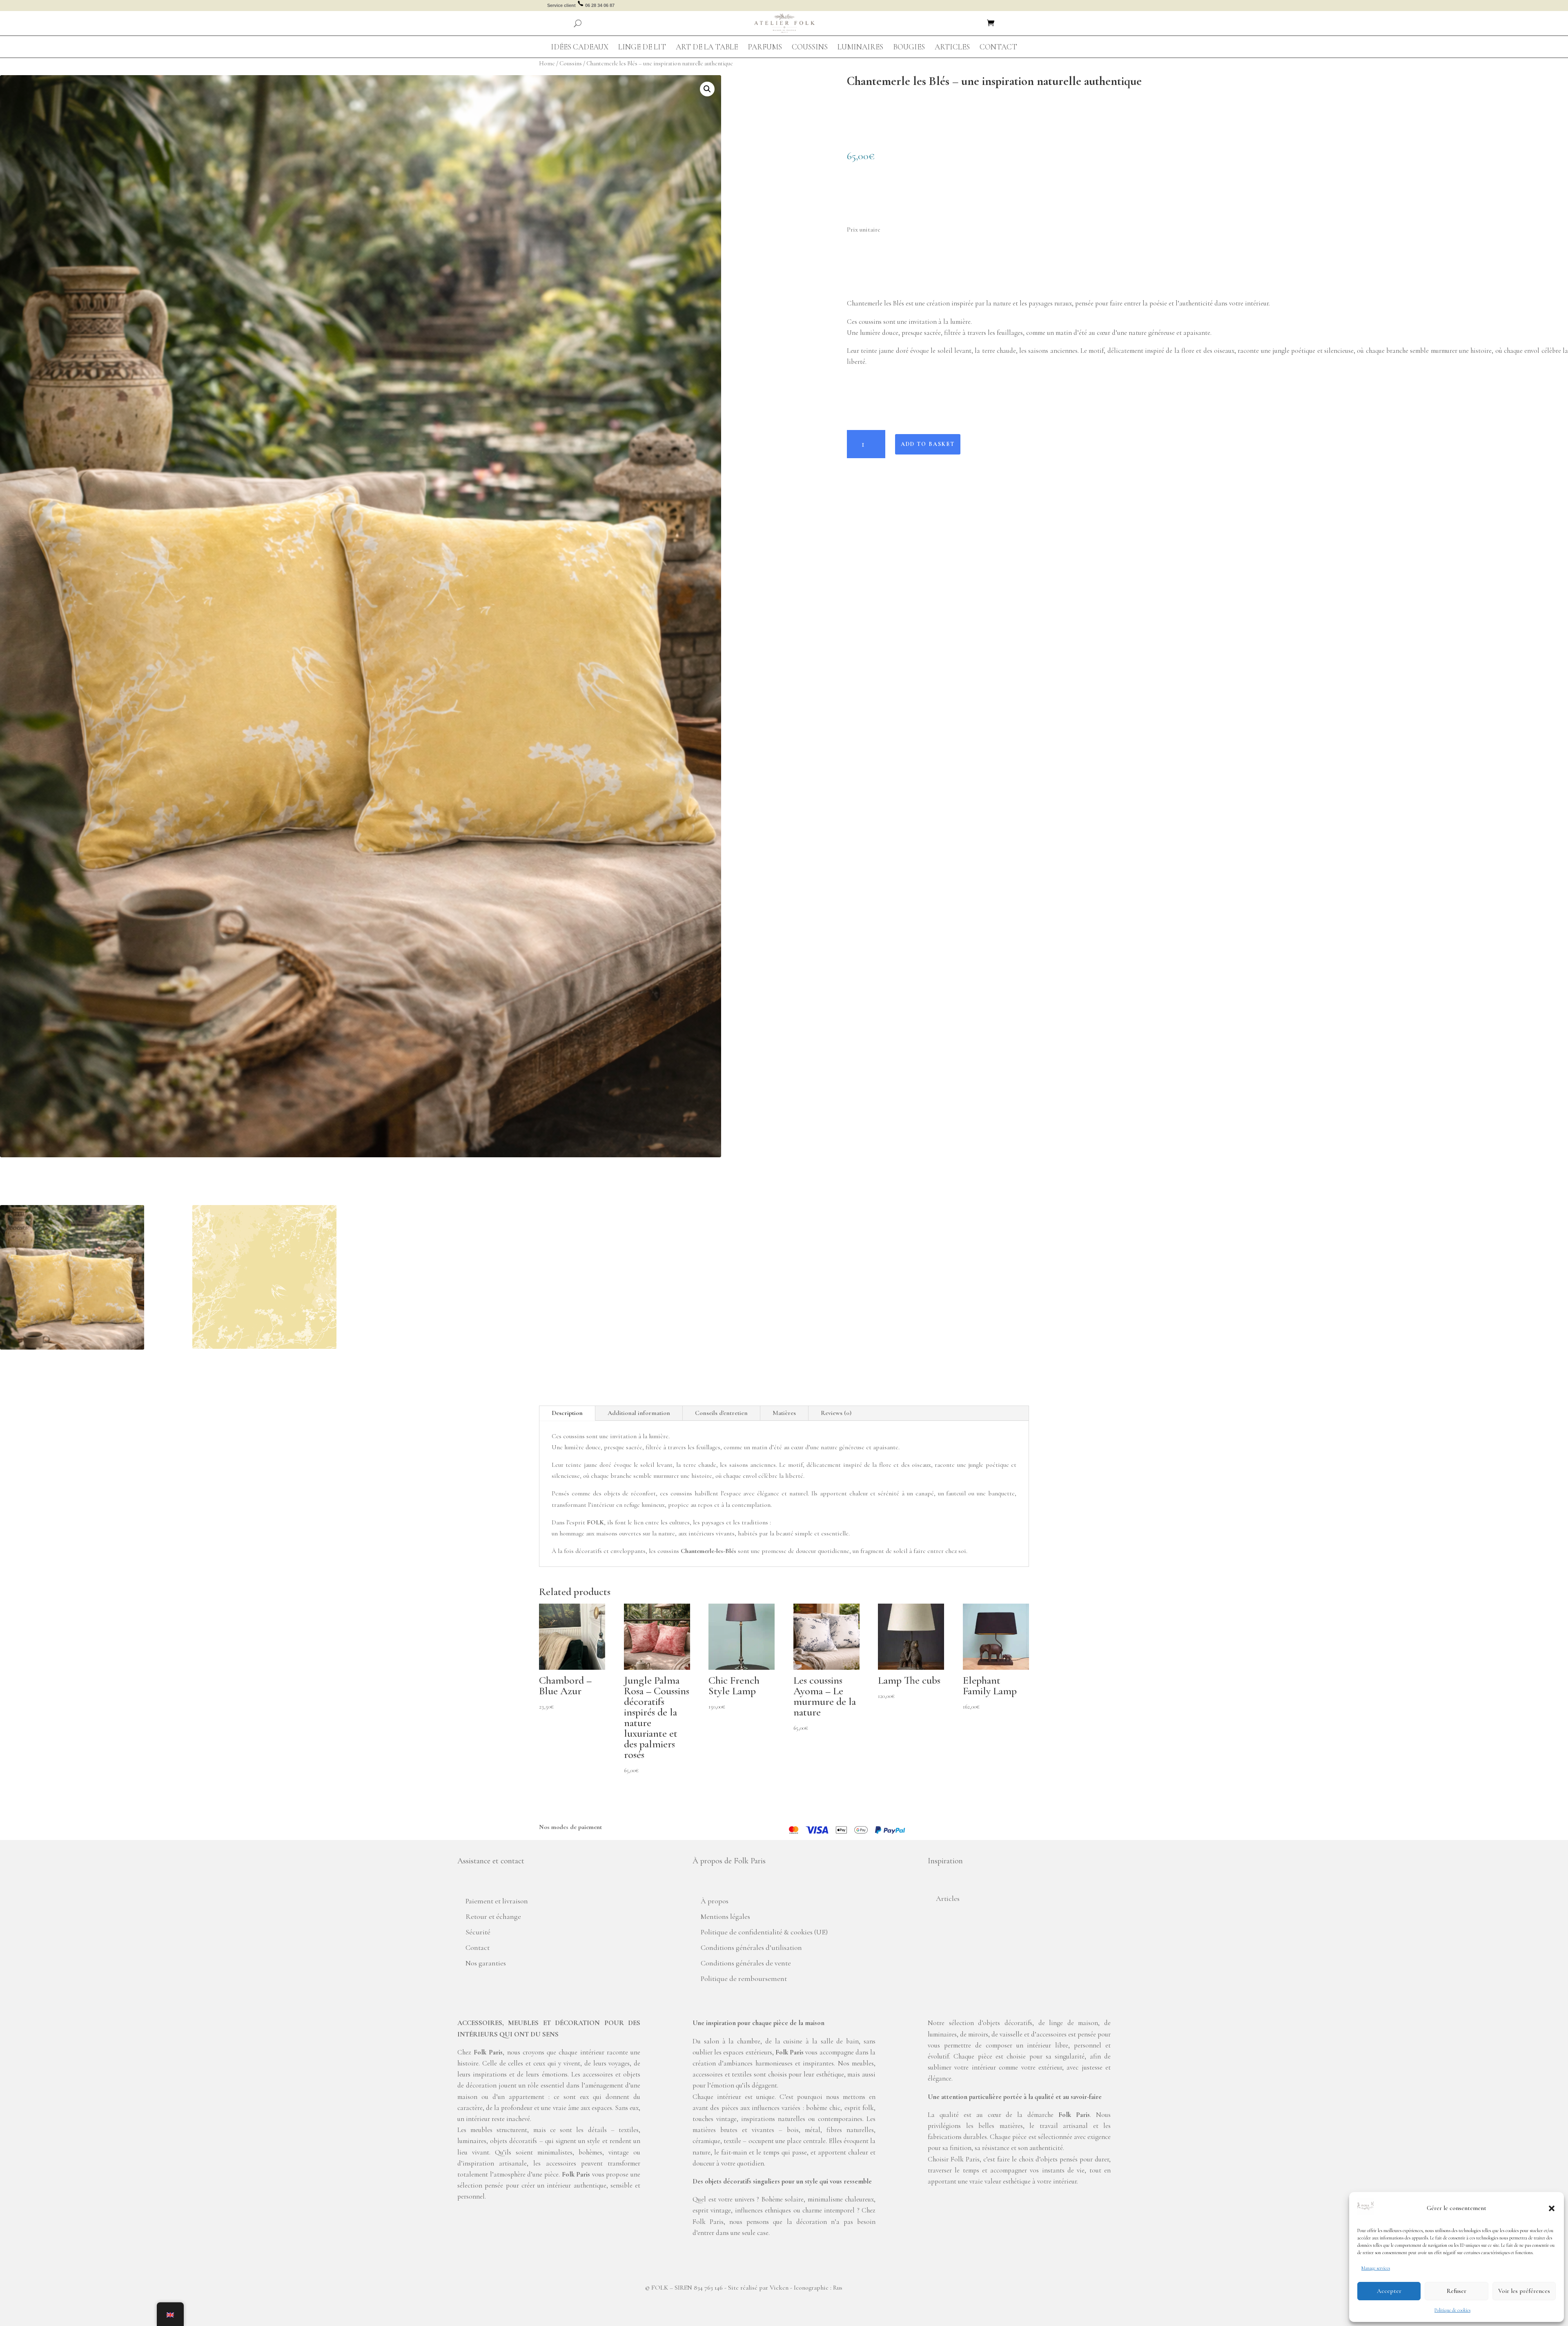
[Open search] (578, 23)
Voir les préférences (1524, 2291)
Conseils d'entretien (721, 1413)
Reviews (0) (836, 1413)
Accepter (1389, 2291)
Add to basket (928, 444)
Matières (784, 1413)
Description (567, 1413)
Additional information (639, 1413)
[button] (1552, 2208)
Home (547, 63)
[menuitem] (580, 47)
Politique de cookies (1452, 2310)
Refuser (1457, 2291)
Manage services (1376, 2268)
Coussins (571, 63)
